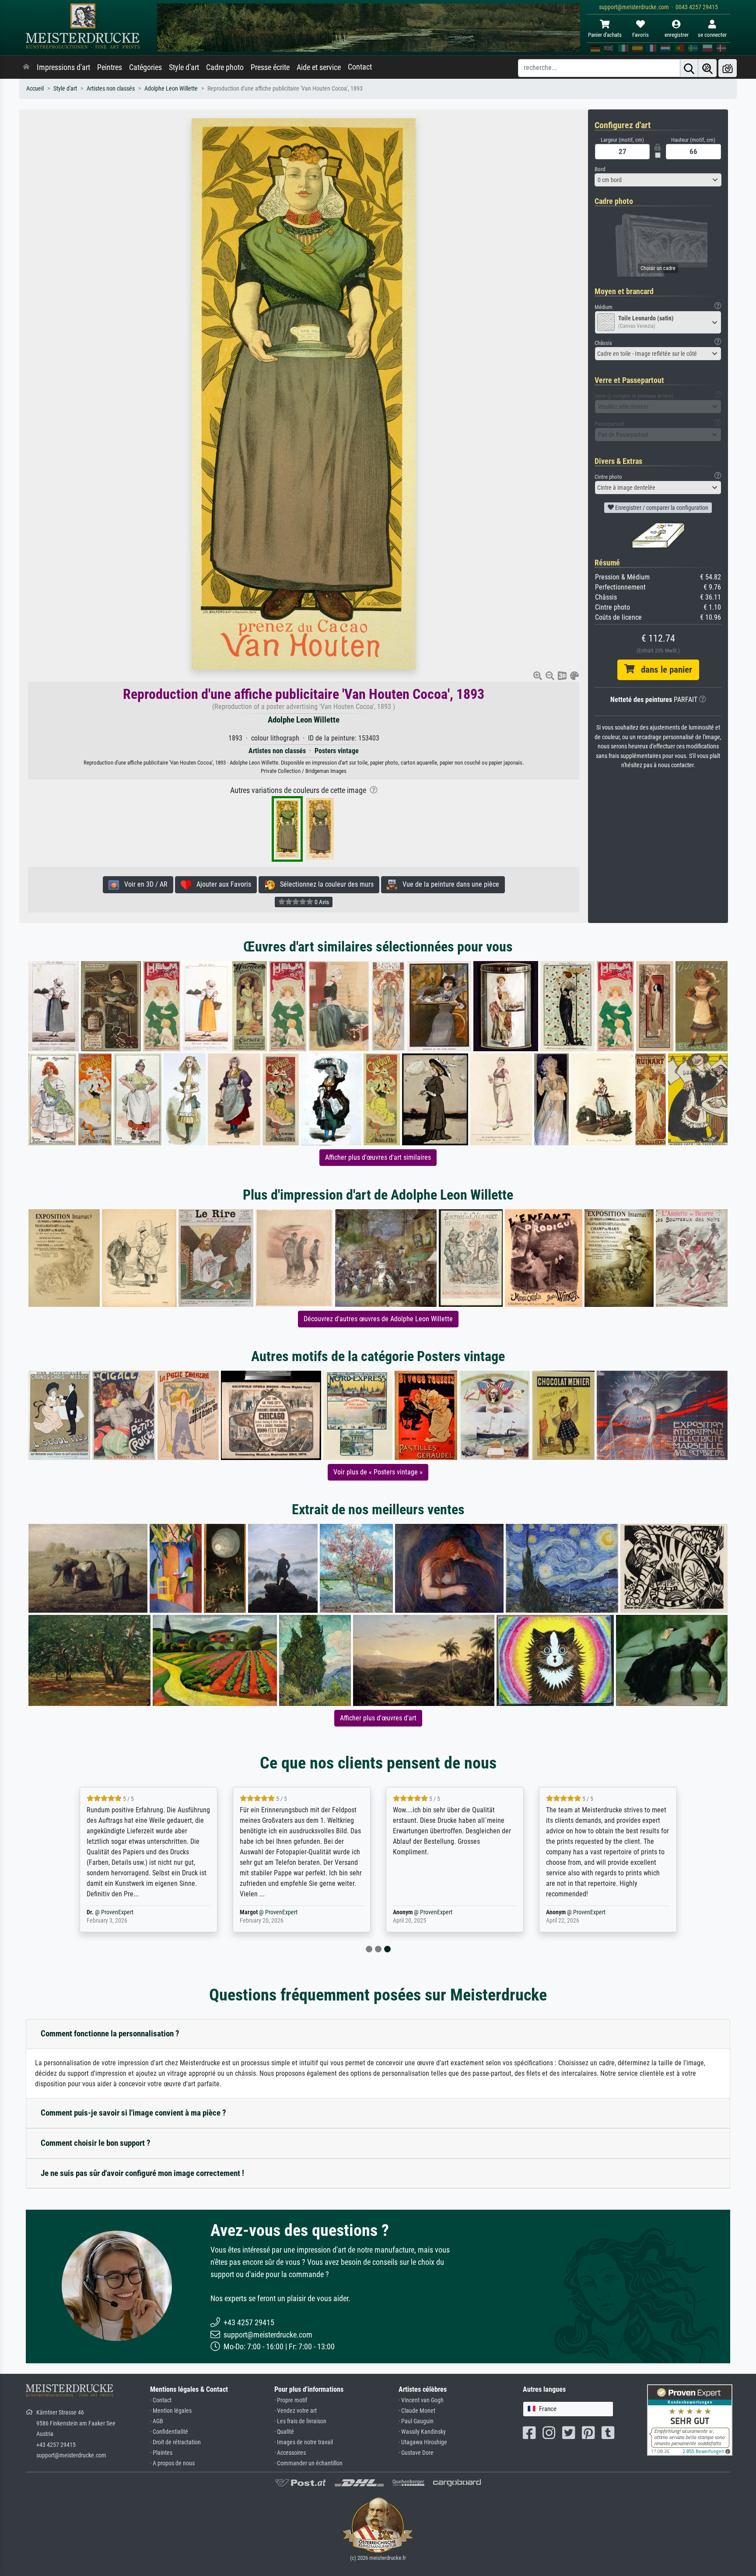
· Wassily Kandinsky (422, 2432)
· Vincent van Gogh (421, 2400)
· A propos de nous (172, 2463)
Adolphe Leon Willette (171, 89)
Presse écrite (270, 67)
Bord (600, 169)
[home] (26, 67)
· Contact (161, 2400)
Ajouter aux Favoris (221, 884)
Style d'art (184, 67)
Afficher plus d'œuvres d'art (378, 1718)
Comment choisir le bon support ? (96, 2143)
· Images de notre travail (304, 2442)
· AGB (157, 2421)
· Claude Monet (417, 2411)
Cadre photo (225, 67)
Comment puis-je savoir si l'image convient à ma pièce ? (133, 2113)
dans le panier (663, 670)
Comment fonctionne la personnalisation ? (110, 2034)
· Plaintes (161, 2453)
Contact (360, 67)
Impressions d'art (63, 67)
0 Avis (321, 902)
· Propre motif (291, 2400)
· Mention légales (171, 2411)
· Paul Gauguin (416, 2421)
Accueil (35, 89)
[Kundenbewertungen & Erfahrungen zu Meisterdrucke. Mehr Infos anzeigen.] (690, 2420)
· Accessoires (290, 2453)
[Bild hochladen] (728, 68)
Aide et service (319, 67)
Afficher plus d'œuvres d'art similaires (378, 1157)
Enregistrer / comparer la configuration (661, 508)
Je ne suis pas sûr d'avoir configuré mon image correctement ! (142, 2173)
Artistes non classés (111, 89)
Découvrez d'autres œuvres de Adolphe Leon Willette (378, 1319)
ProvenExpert (117, 1912)
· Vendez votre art (296, 2411)
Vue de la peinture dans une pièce (448, 884)
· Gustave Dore (416, 2453)
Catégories (145, 67)
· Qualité (284, 2432)
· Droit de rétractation (175, 2442)
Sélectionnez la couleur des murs (324, 884)
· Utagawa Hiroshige (423, 2442)
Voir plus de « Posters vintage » (378, 1472)
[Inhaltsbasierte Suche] (707, 68)
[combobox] (658, 180)
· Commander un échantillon (308, 2463)
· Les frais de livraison (300, 2421)
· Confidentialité (169, 2432)
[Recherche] (689, 68)
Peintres (110, 67)
